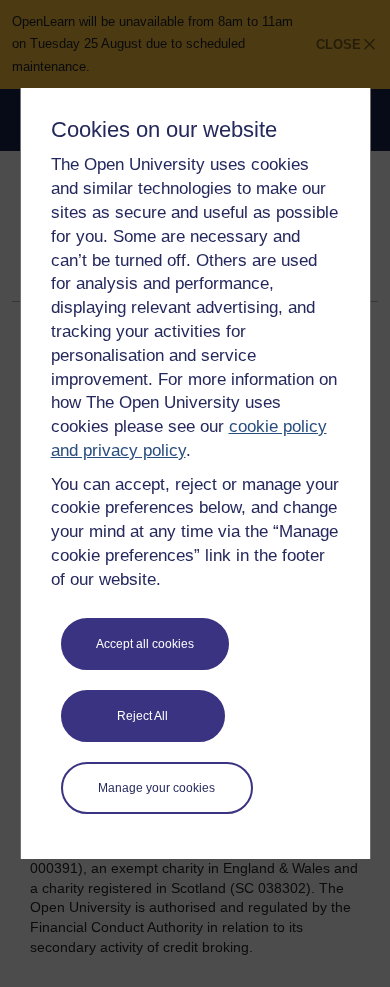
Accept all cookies (145, 644)
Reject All (142, 716)
